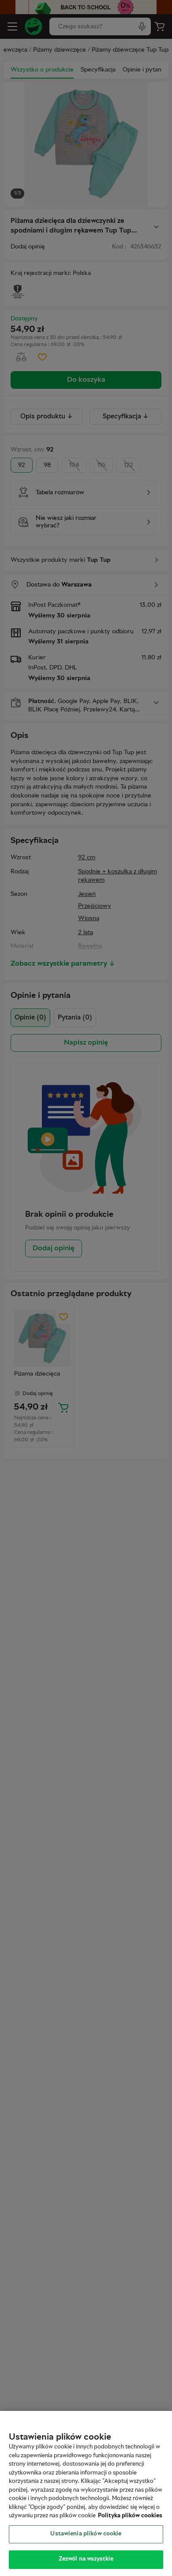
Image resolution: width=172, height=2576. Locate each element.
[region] (86, 2493)
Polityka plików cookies (130, 2516)
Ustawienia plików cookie (86, 2534)
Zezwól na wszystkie (86, 2559)
